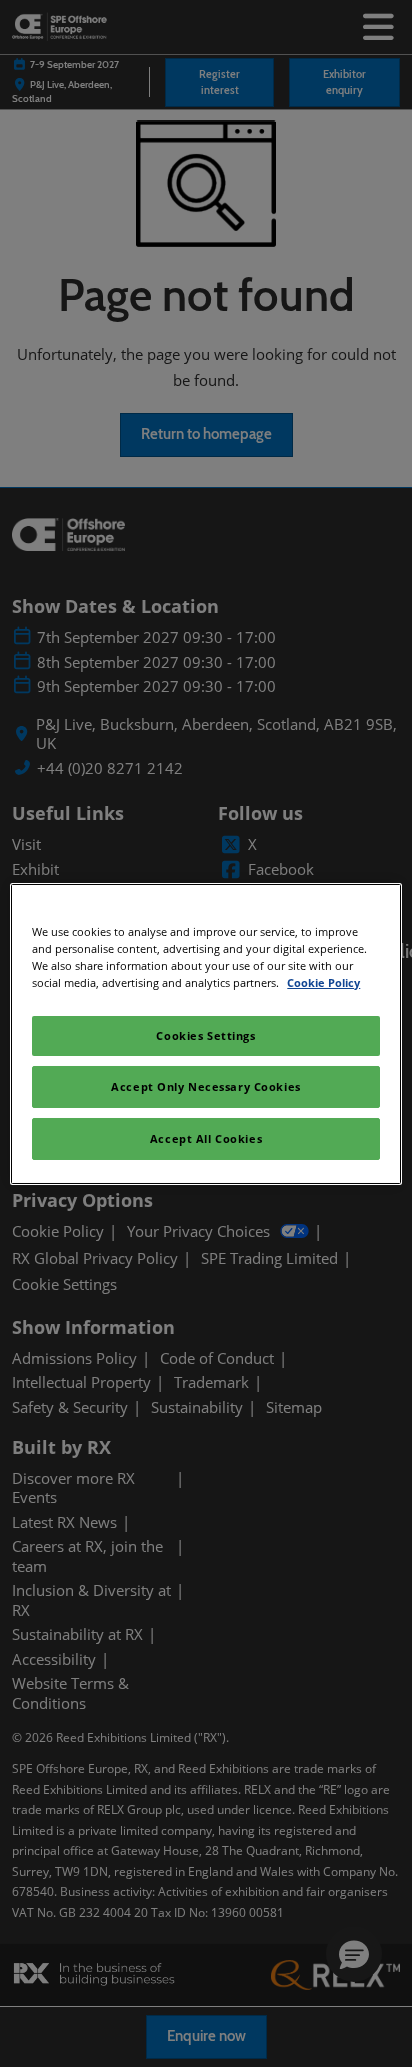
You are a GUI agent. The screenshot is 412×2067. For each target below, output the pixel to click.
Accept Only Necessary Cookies (206, 1086)
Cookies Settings (205, 1035)
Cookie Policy (323, 982)
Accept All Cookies (206, 1138)
